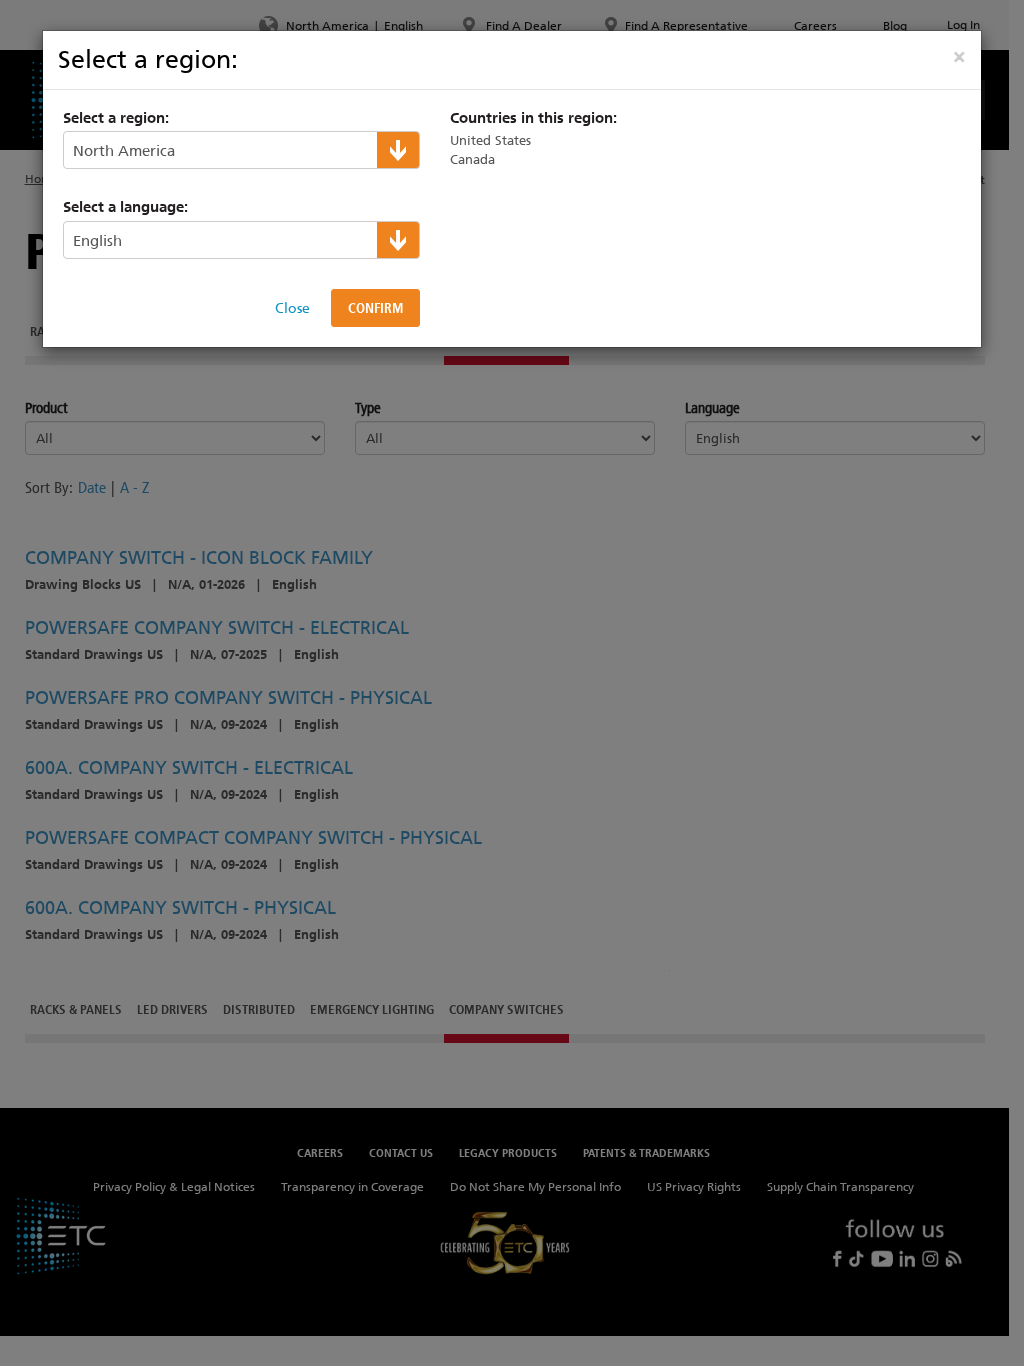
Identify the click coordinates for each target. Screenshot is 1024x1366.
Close (292, 308)
